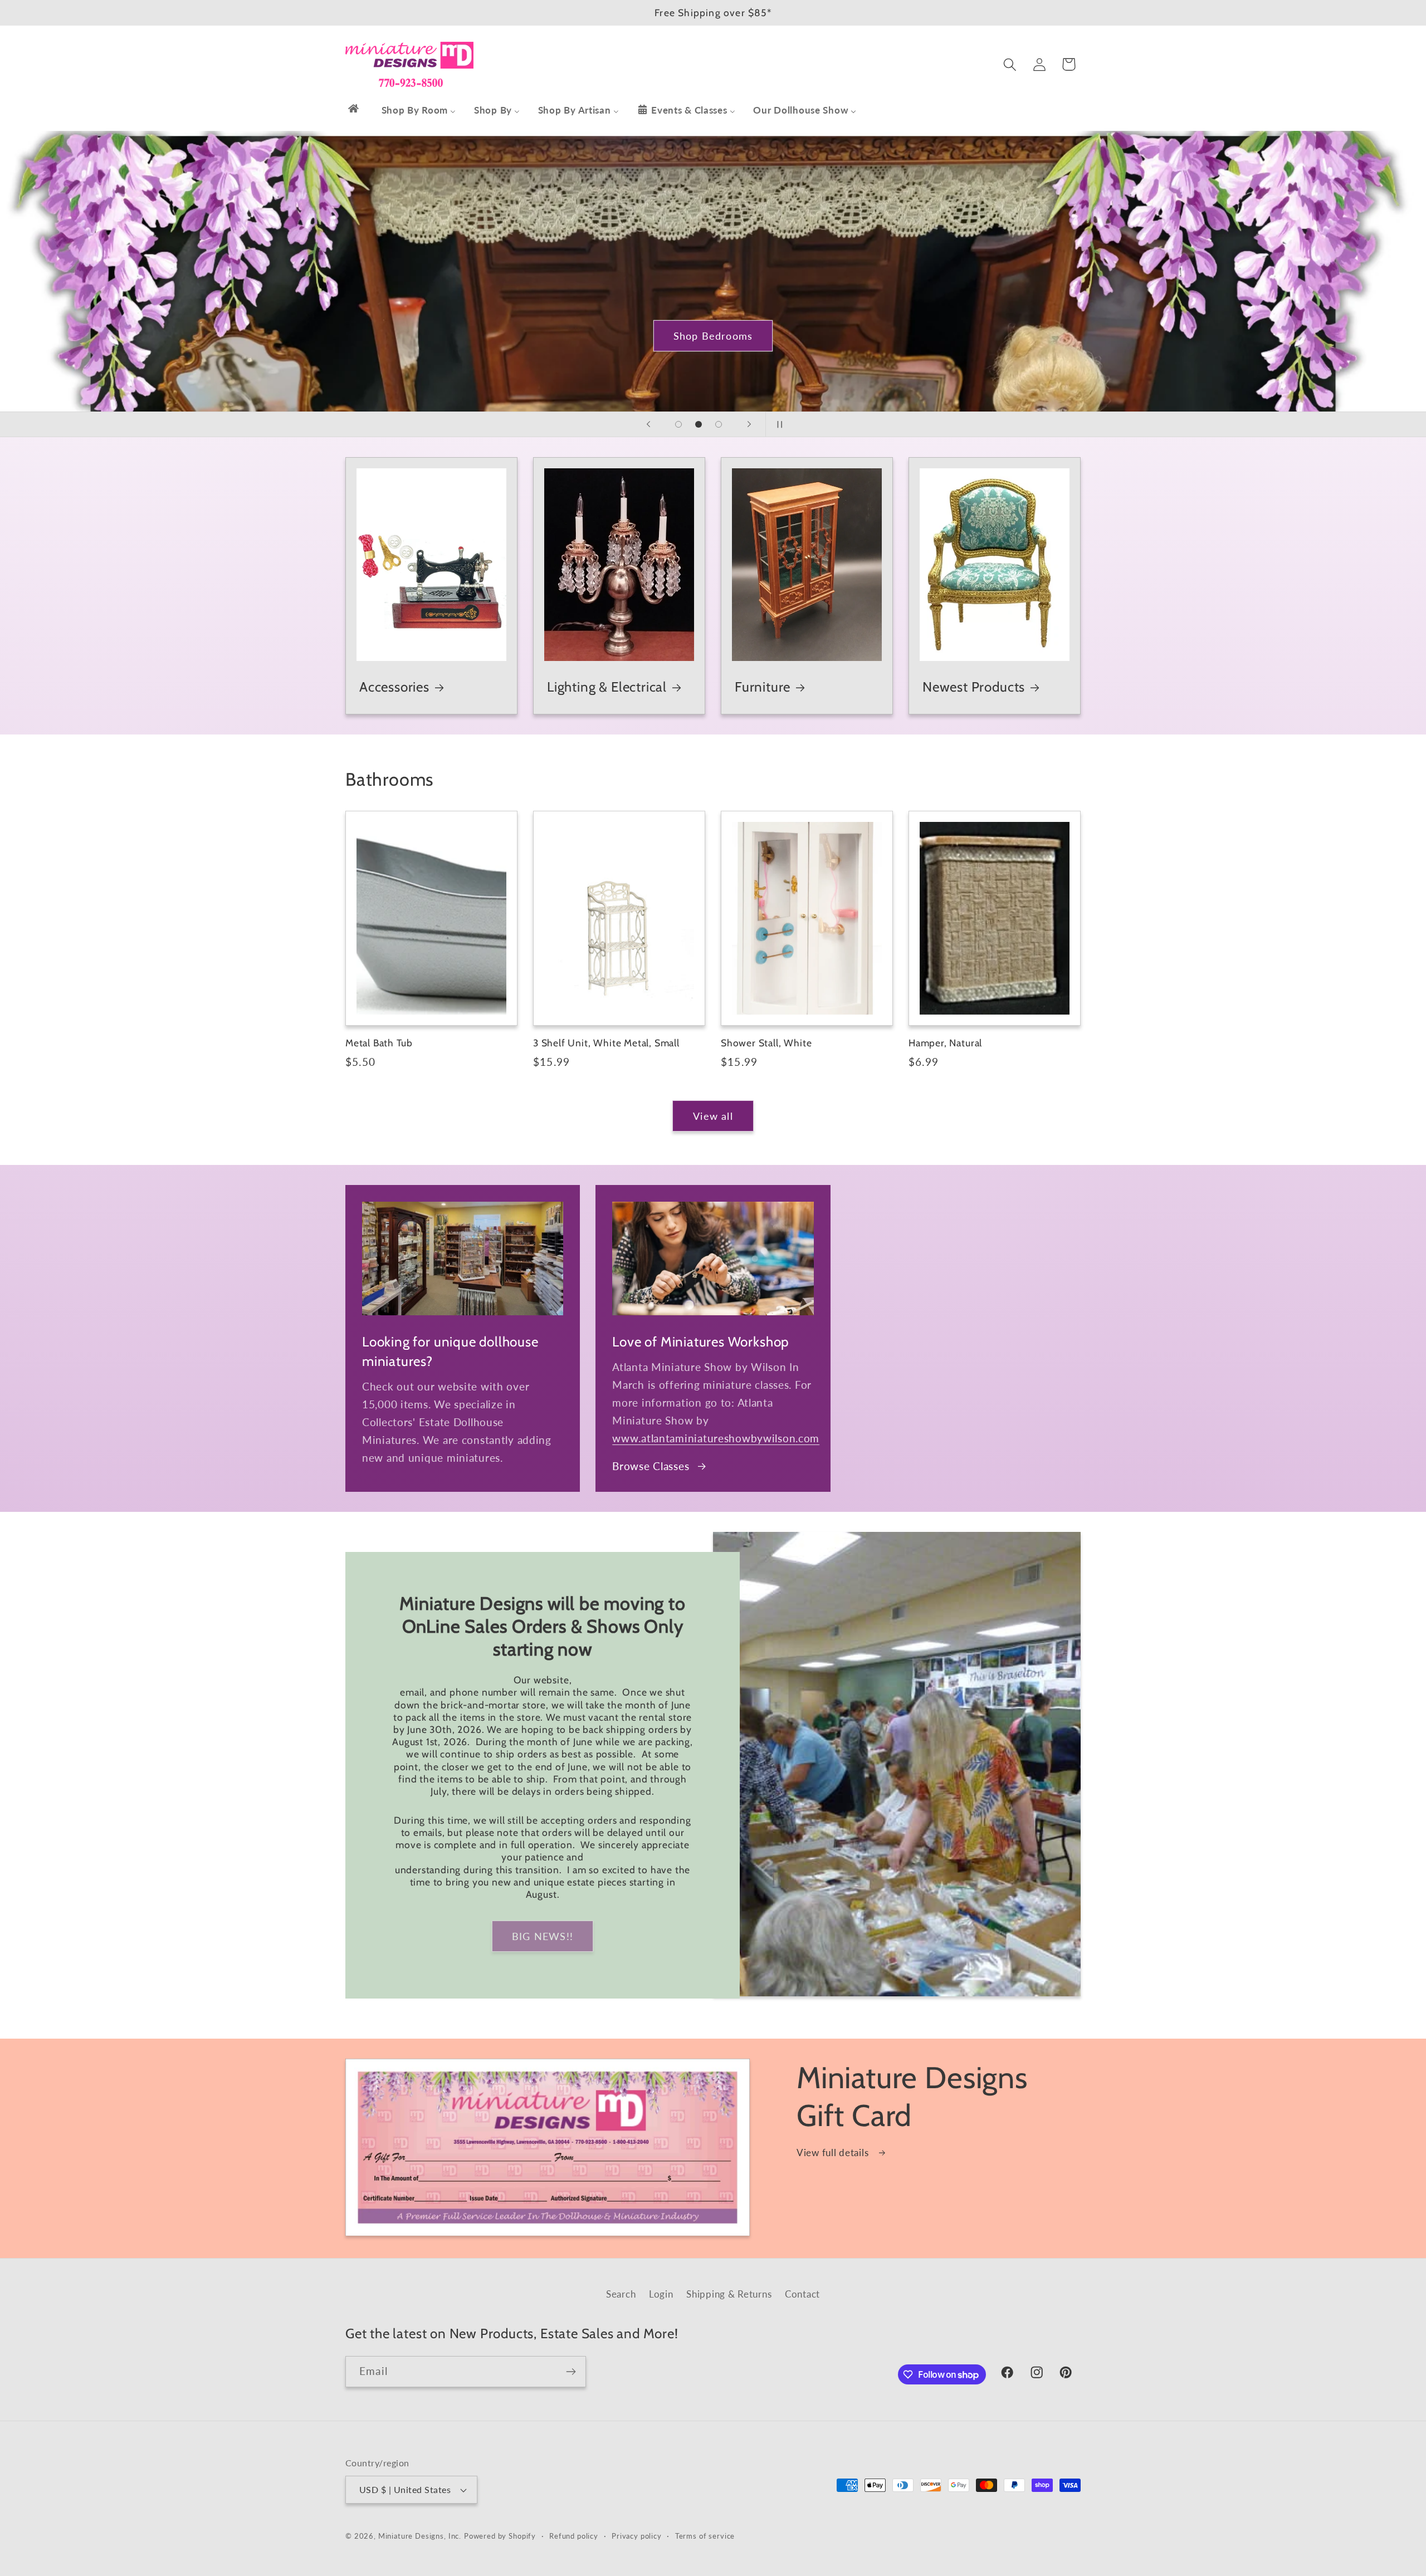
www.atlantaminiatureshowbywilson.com (716, 1438)
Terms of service (705, 2536)
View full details (834, 2153)
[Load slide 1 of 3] (678, 424)
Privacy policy (637, 2536)
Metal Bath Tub (379, 1043)
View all (713, 1116)
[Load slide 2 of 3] (699, 424)
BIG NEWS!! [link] (543, 1936)
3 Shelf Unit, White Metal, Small (606, 1043)
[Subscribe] (571, 2372)
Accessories (394, 687)
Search (621, 2294)
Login (661, 2294)
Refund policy (574, 2536)
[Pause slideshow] (778, 424)
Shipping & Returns (729, 2294)
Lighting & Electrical (607, 687)
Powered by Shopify (500, 2536)
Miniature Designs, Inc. (420, 2536)
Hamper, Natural (945, 1043)
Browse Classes (651, 1466)
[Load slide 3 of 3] (719, 424)
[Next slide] (749, 424)
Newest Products (974, 687)
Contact (802, 2294)
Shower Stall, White (766, 1043)
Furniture (763, 687)
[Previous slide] (648, 424)
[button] (1010, 64)
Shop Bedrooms (713, 335)
